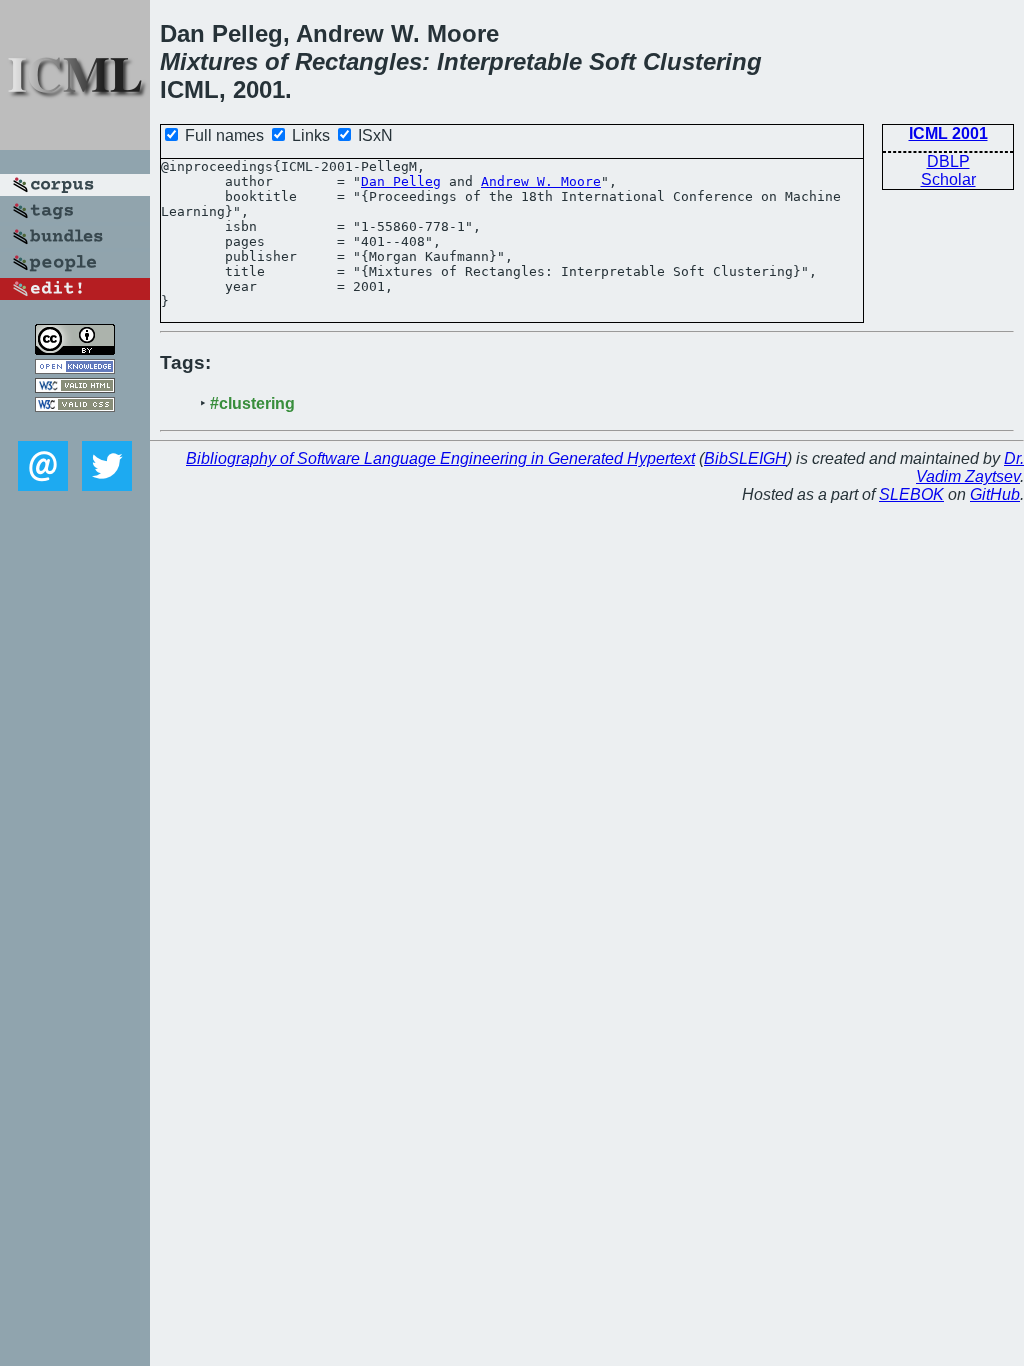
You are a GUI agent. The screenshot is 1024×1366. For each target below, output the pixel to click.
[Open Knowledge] (75, 368)
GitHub (995, 494)
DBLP (948, 161)
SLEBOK (911, 494)
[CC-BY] (75, 349)
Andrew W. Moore (541, 181)
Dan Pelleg (401, 181)
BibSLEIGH (745, 458)
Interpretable (509, 61)
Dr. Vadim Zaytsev (970, 467)
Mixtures (209, 61)
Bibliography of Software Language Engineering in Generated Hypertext (440, 458)
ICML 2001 (948, 133)
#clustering (252, 403)
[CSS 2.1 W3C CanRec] (75, 426)
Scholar (948, 179)
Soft (612, 61)
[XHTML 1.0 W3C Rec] (75, 387)
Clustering (702, 61)
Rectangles (358, 61)
